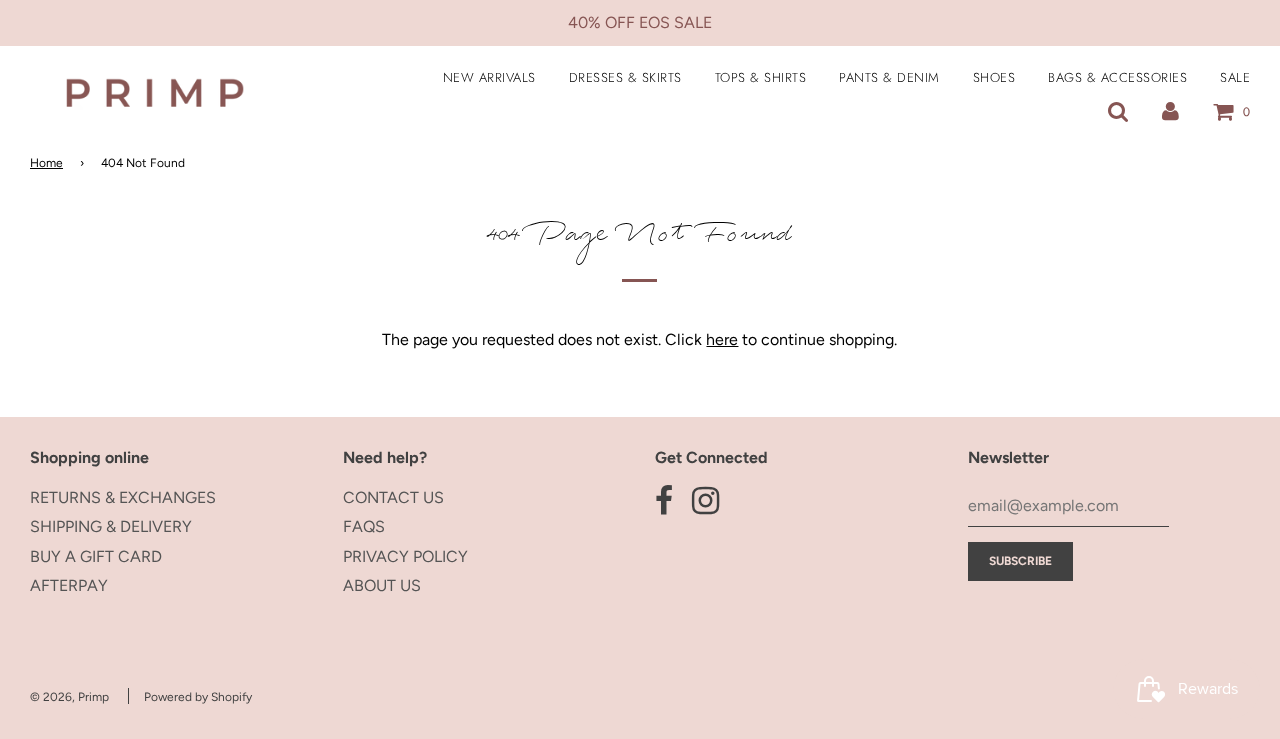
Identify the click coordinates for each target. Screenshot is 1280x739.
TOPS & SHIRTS (761, 77)
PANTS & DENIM (889, 77)
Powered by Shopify (198, 697)
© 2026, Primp (69, 697)
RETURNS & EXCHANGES (123, 497)
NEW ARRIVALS (489, 77)
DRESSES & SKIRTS (625, 77)
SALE (1235, 77)
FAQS (364, 526)
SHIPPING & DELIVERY (111, 526)
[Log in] (1170, 111)
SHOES (994, 77)
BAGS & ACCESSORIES (1117, 77)
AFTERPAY (69, 585)
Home (46, 163)
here (722, 339)
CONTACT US (393, 497)
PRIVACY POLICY (405, 556)
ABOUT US (382, 585)
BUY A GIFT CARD (96, 556)
